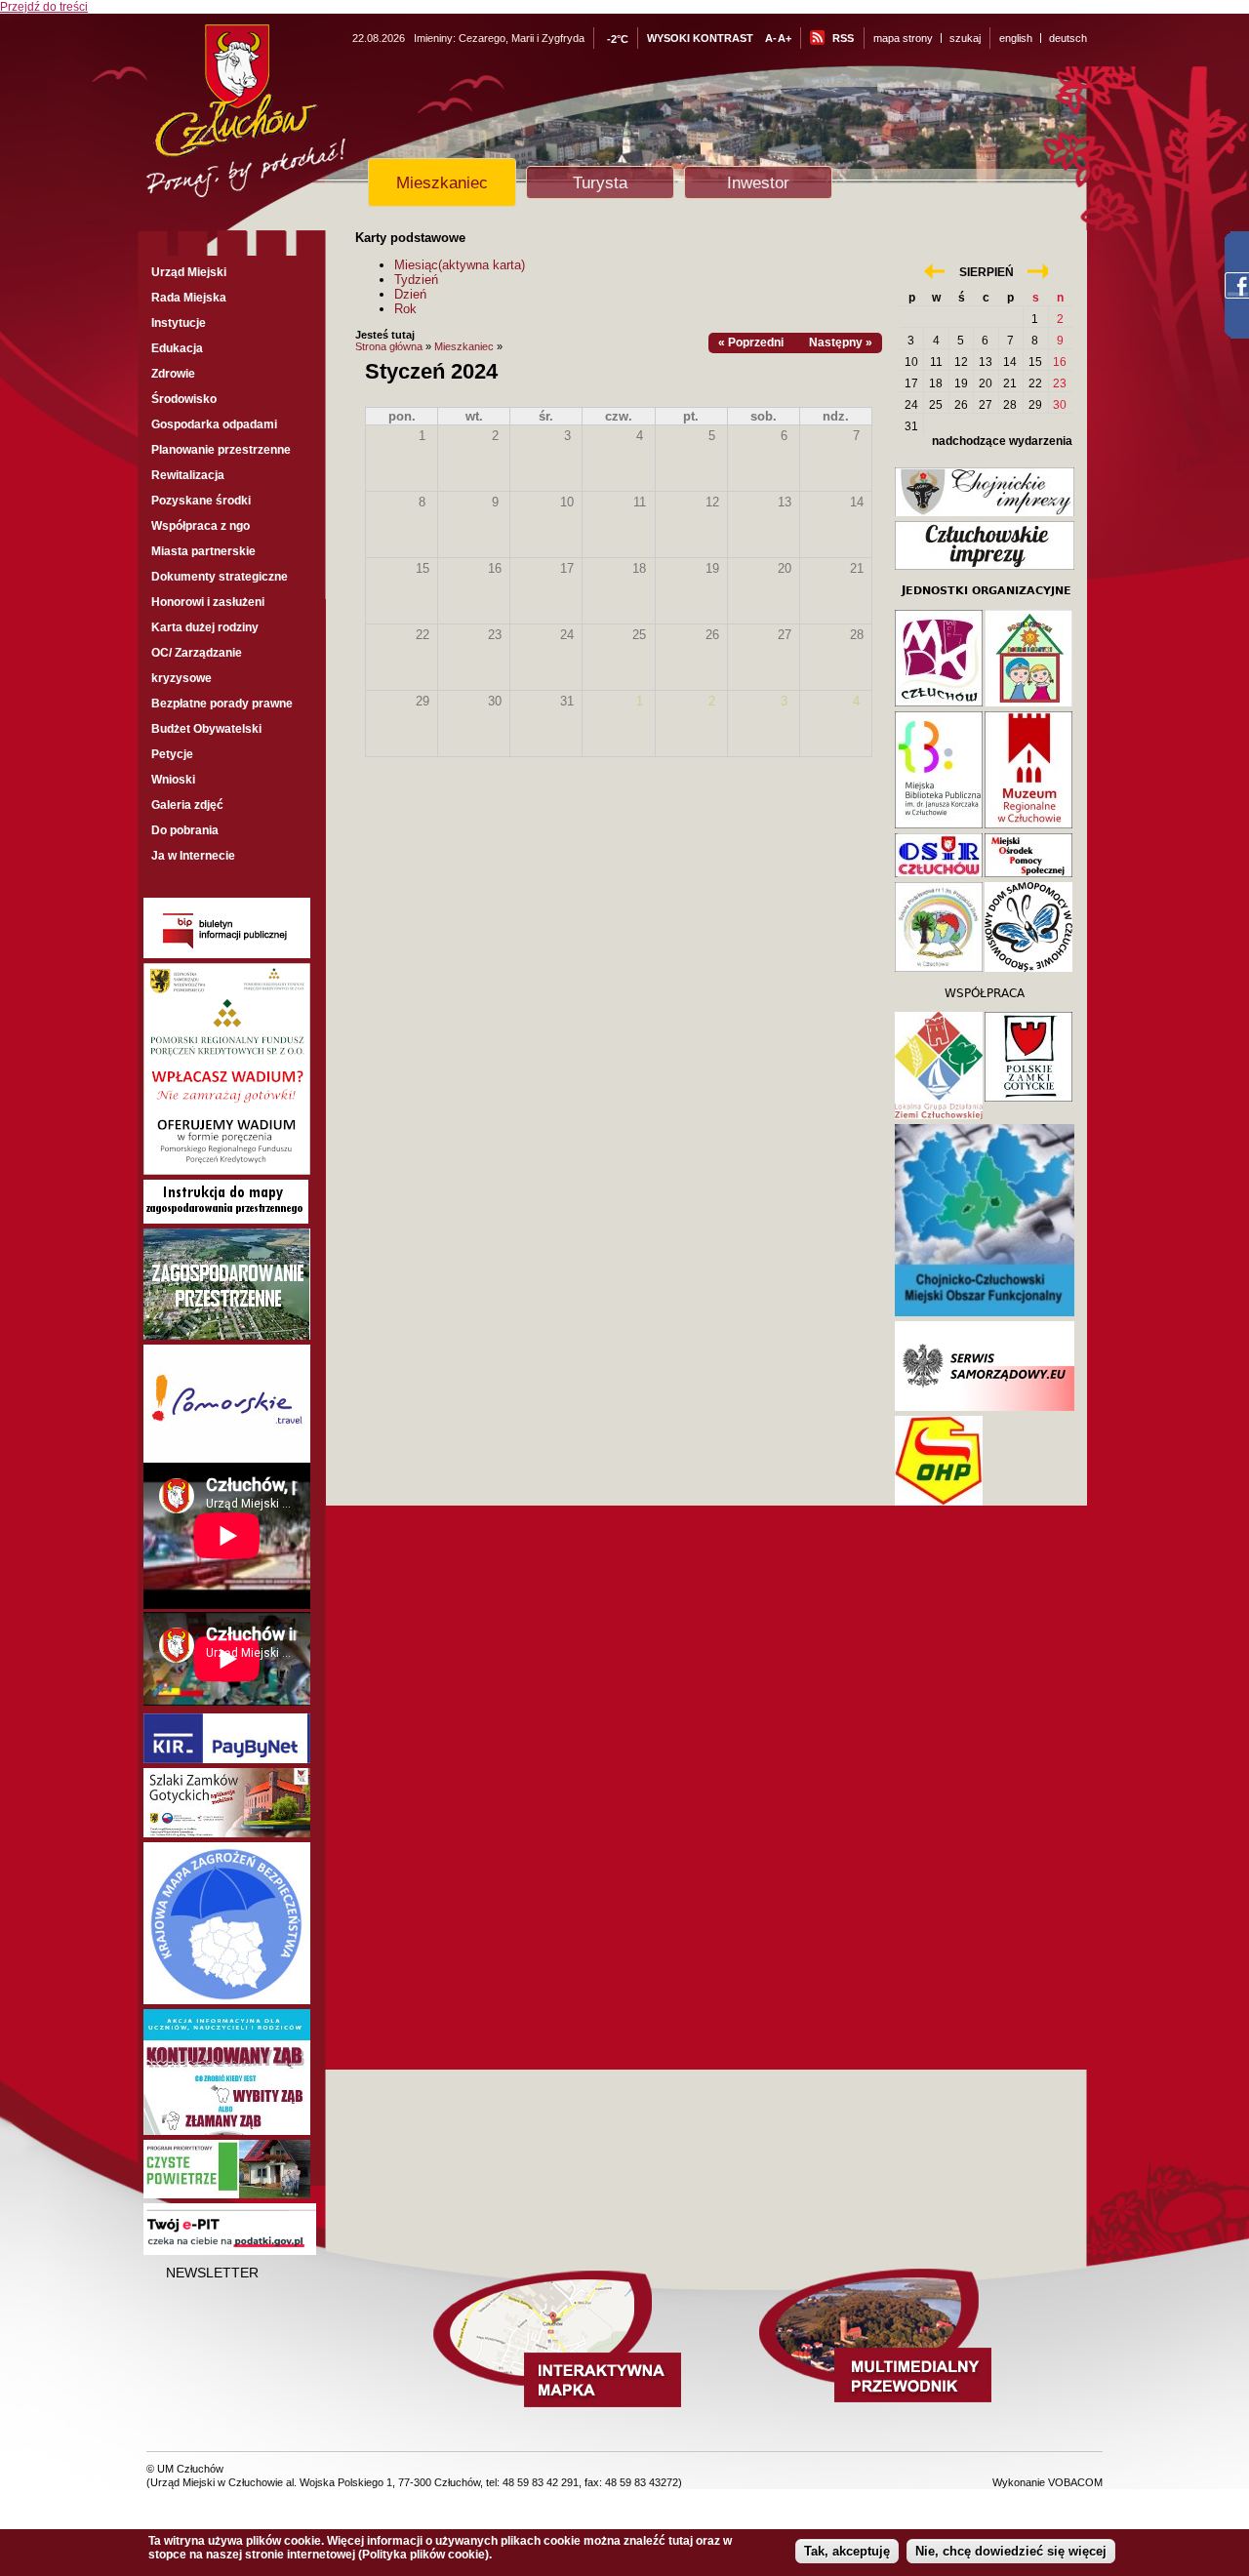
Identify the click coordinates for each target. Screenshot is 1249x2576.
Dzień (410, 294)
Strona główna (389, 346)
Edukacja (177, 348)
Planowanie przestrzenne (221, 450)
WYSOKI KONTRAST (700, 38)
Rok (405, 309)
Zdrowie (173, 374)
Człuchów (282, 119)
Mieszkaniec (442, 182)
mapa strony (903, 38)
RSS (843, 38)
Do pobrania (185, 830)
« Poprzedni (751, 342)
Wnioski (173, 780)
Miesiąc (460, 265)
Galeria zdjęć (187, 805)
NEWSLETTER (212, 2273)
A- (771, 38)
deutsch (1068, 38)
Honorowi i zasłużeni (208, 602)
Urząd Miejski (189, 272)
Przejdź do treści (44, 7)
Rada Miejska (189, 298)
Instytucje (179, 323)
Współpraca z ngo (201, 526)
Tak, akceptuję (847, 2551)
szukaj (965, 38)
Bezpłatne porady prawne (222, 704)
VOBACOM (1075, 2482)
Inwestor (758, 182)
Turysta (600, 182)
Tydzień (416, 280)
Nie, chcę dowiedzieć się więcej (1011, 2551)
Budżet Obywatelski (206, 729)
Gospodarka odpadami (214, 424)
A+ (785, 38)
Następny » (841, 342)
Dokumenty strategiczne (220, 577)
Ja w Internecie (193, 856)
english (1016, 38)
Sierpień (987, 272)
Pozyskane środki (201, 501)
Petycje (172, 754)
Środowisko (184, 399)
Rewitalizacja (188, 475)
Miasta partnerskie (203, 551)
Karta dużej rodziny (205, 627)
